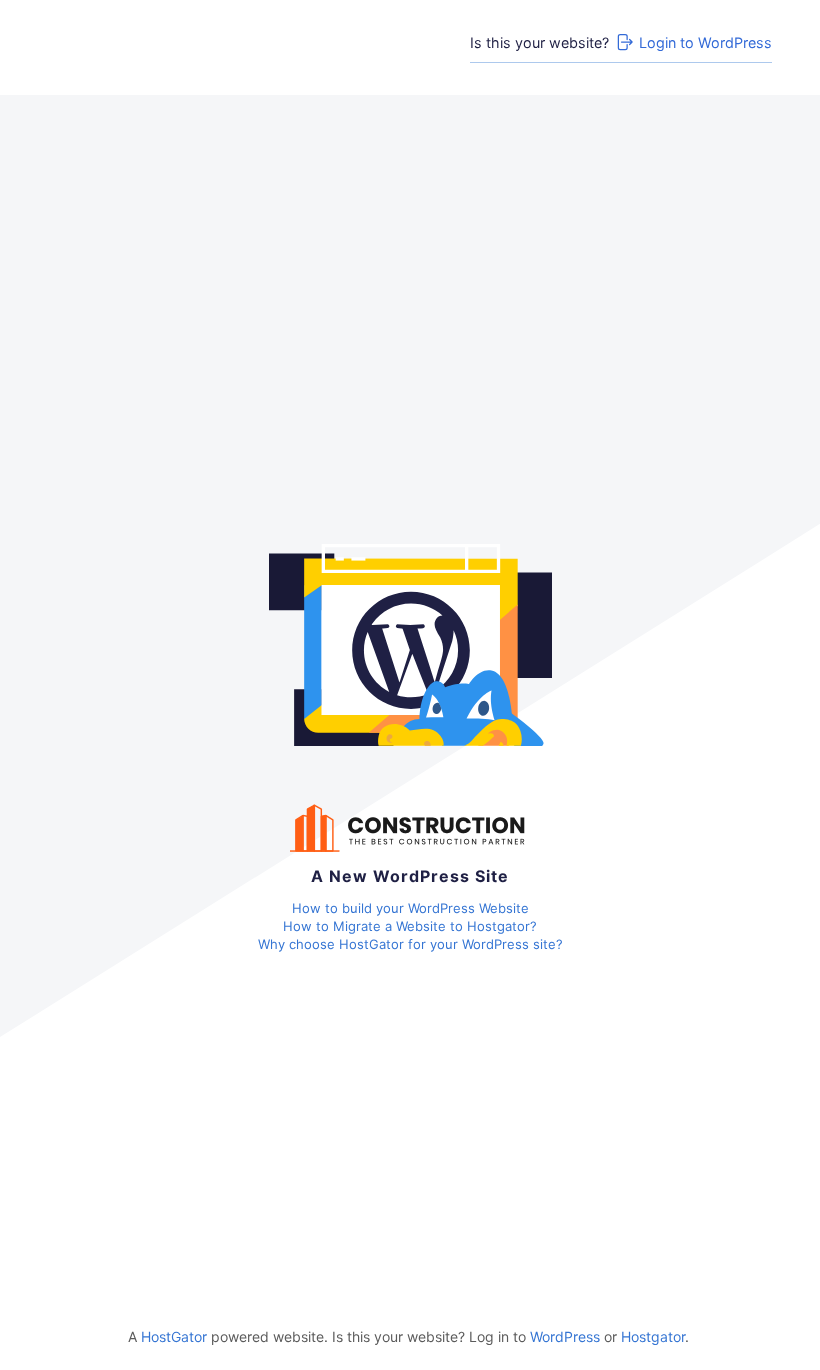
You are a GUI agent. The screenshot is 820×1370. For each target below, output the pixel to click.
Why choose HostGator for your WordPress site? (410, 944)
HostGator (174, 1336)
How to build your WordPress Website (410, 908)
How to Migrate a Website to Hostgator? (410, 926)
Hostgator (653, 1336)
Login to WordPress (705, 42)
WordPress (565, 1336)
